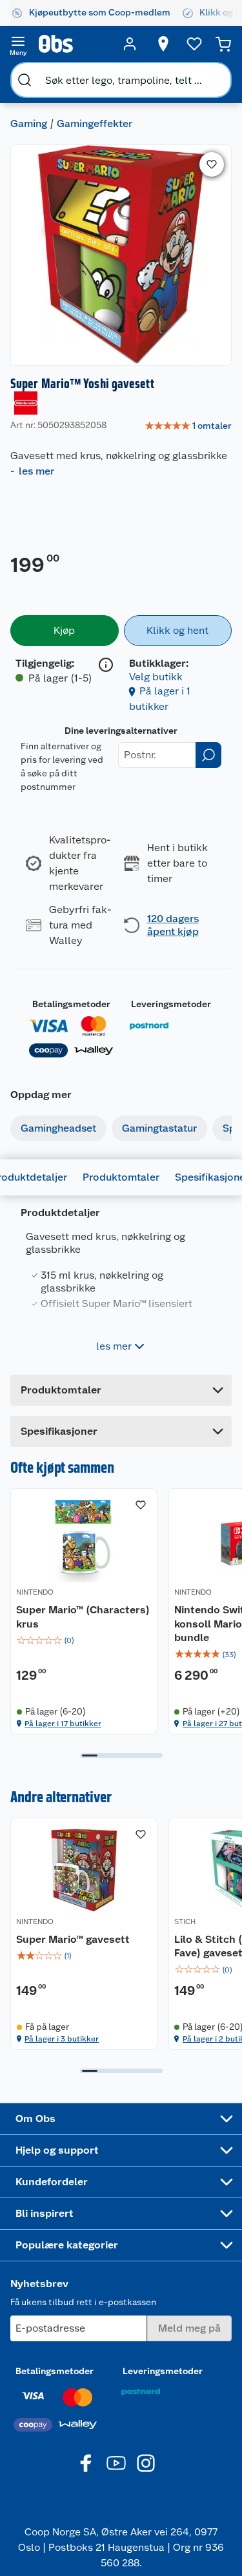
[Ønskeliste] (194, 44)
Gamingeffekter (95, 123)
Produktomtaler (121, 1177)
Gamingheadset (58, 1128)
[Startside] (74, 44)
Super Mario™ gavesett (73, 1939)
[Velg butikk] (163, 44)
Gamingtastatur (159, 1128)
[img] (84, 1640)
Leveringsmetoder (171, 1004)
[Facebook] (86, 2463)
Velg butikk (156, 677)
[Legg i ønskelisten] (212, 164)
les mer (36, 471)
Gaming (29, 123)
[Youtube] (116, 2463)
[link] (188, 426)
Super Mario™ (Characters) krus (83, 1617)
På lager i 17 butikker (63, 1724)
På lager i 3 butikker (62, 2039)
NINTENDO (35, 1592)
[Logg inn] (130, 44)
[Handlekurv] (223, 44)
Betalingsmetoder (71, 1004)
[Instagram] (146, 2463)
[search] (25, 80)
